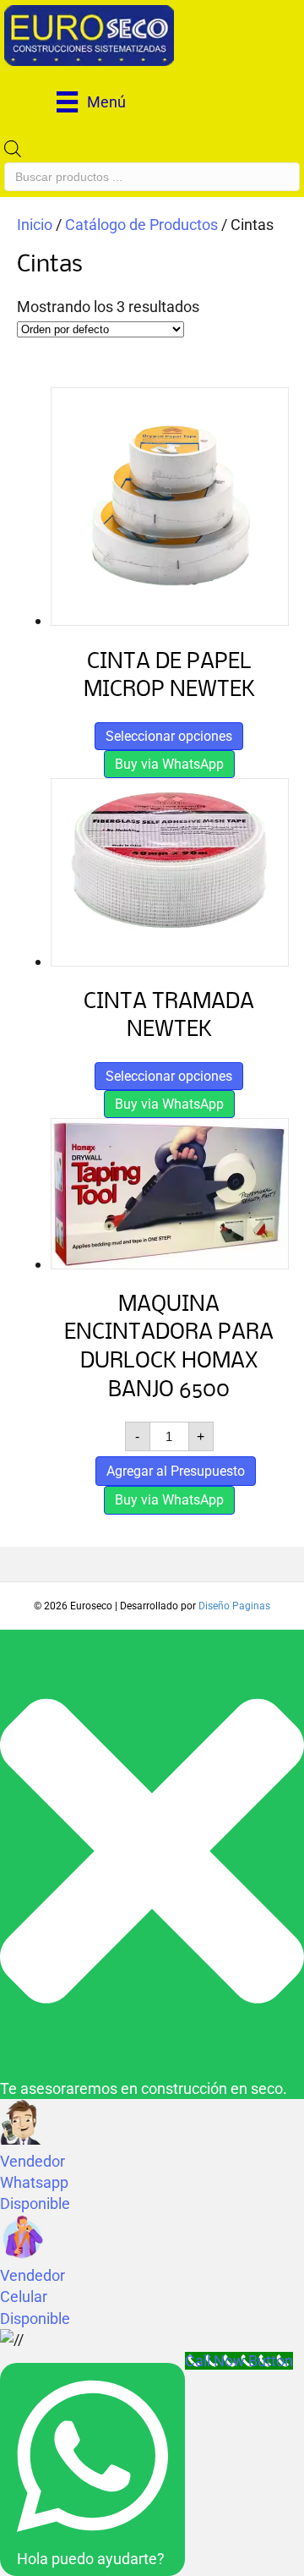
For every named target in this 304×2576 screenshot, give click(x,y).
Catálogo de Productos (141, 225)
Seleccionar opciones (169, 736)
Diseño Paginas (234, 1606)
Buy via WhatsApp (169, 764)
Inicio (35, 225)
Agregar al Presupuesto (176, 1471)
